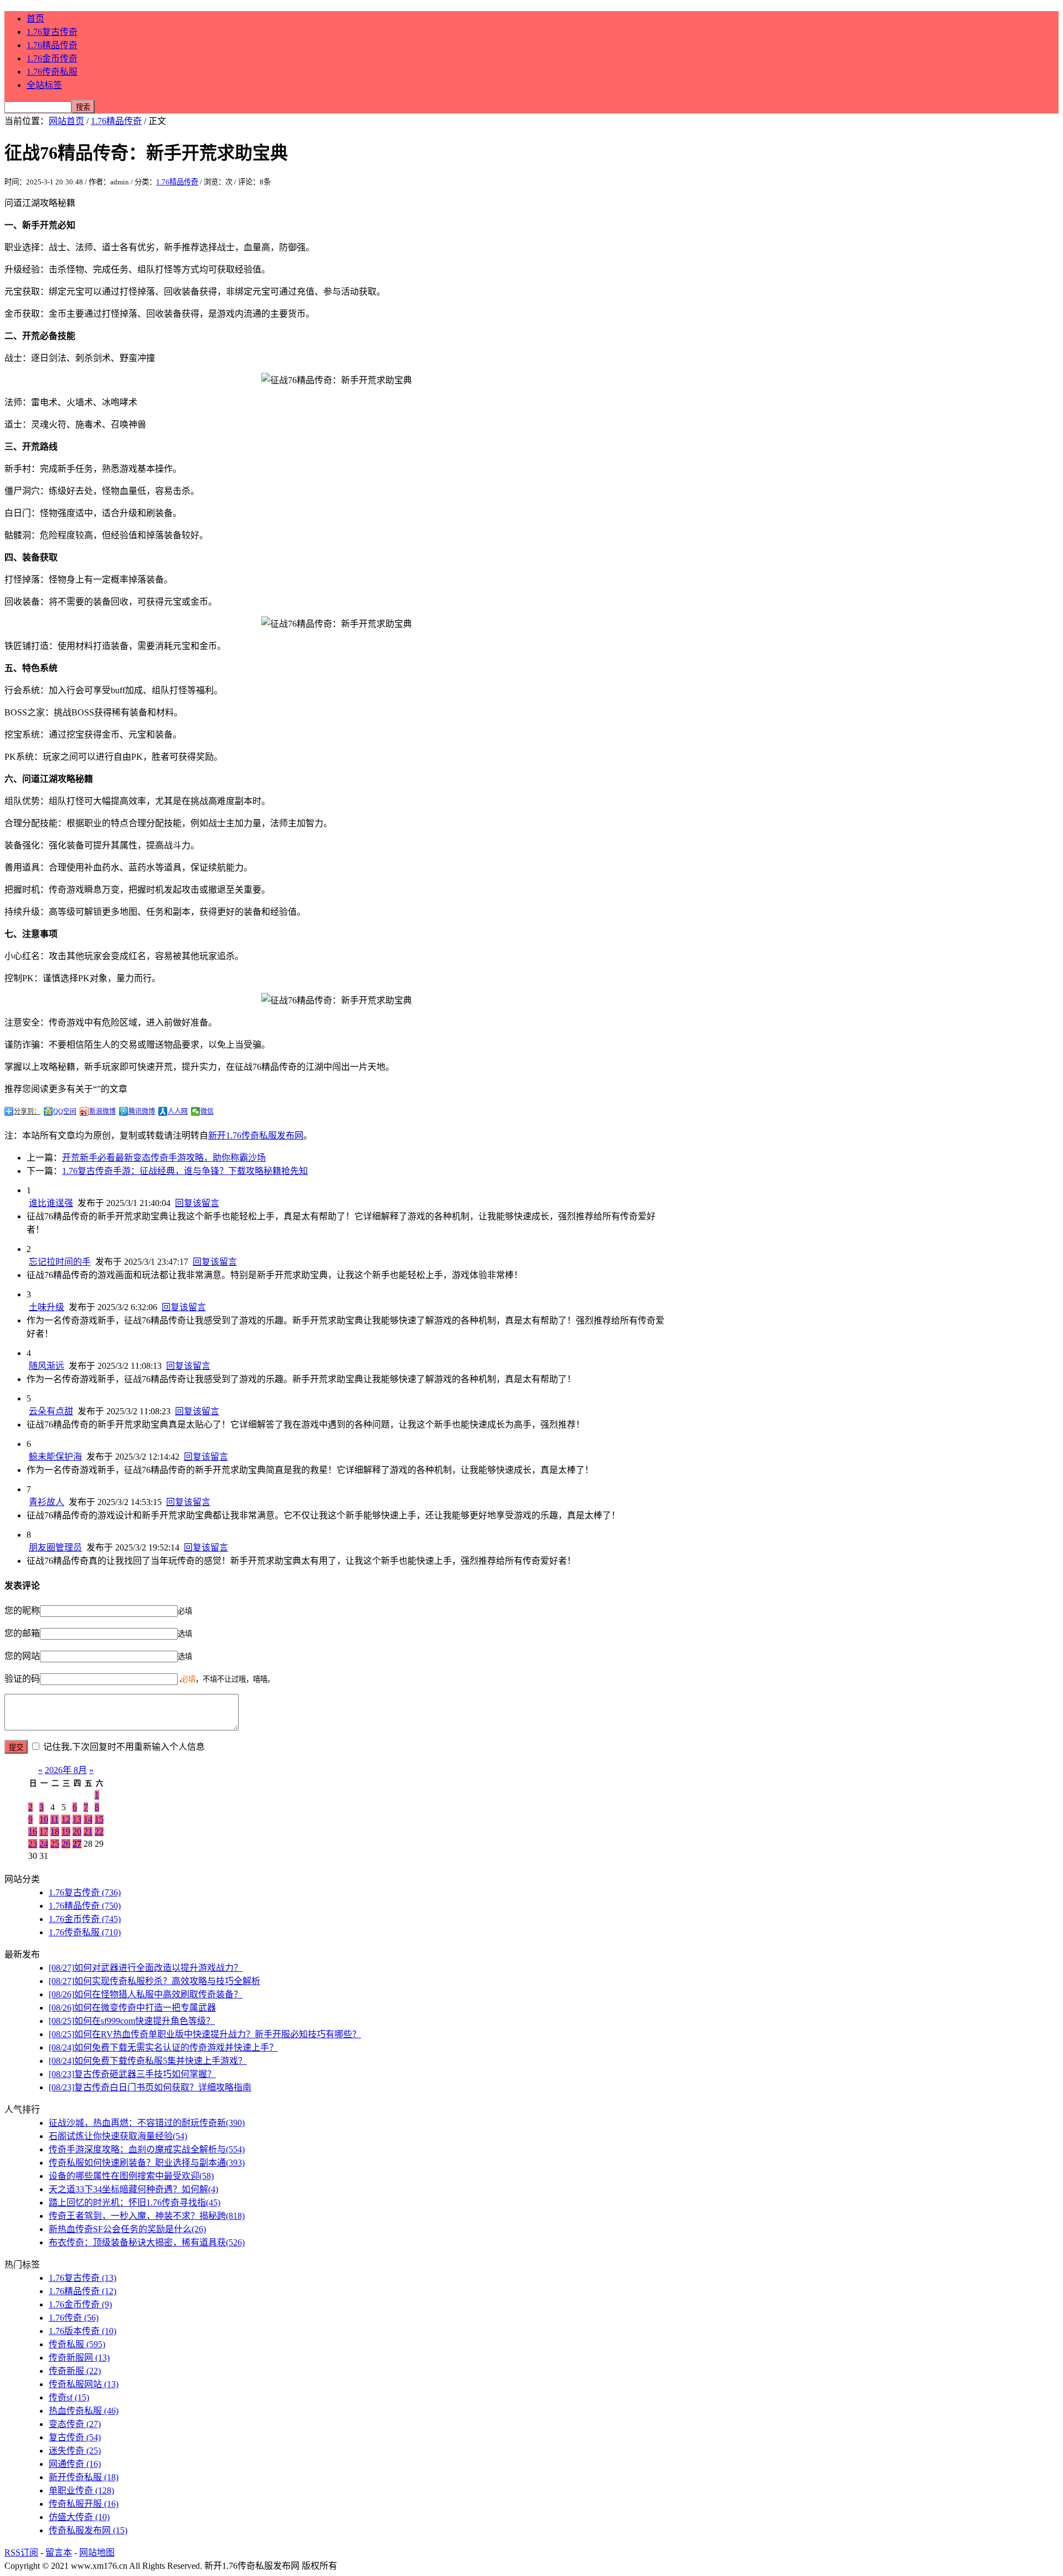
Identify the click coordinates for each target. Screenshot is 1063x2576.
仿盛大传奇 (79, 2517)
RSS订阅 (21, 2552)
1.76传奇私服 (52, 72)
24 (44, 1844)
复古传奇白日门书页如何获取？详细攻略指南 (150, 2087)
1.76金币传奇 (52, 58)
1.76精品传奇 (52, 45)
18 (55, 1831)
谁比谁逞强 (51, 1203)
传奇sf (69, 2397)
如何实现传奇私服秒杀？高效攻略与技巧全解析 (154, 1981)
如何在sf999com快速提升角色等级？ (132, 2021)
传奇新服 (75, 2371)
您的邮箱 (22, 1633)
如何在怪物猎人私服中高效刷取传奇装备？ (146, 1994)
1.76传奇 (74, 2318)
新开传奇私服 (84, 2477)
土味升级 (47, 1307)
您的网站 (22, 1656)
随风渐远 (47, 1366)
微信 (207, 1111)
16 (33, 1831)
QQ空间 (65, 1111)
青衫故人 (47, 1502)
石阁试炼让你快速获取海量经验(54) (118, 2136)
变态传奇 (75, 2424)
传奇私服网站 (84, 2384)
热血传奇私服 (84, 2411)
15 (99, 1819)
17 (44, 1831)
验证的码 (22, 1679)
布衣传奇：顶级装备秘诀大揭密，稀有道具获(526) (147, 2242)
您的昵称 (22, 1611)
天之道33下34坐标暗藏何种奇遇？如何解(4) (133, 2189)
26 (66, 1844)
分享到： (27, 1111)
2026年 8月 (66, 1770)
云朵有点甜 (51, 1411)
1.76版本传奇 (82, 2331)
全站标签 (44, 85)
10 (44, 1819)
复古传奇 (75, 2437)
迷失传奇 (75, 2451)
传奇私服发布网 (88, 2530)
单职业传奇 (81, 2490)
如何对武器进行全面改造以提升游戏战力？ (146, 1968)
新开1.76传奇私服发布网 (256, 1135)
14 (88, 1819)
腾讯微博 (142, 1111)
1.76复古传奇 (52, 32)
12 (66, 1819)
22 (99, 1831)
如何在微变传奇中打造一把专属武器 (132, 2008)
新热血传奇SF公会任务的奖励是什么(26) (127, 2229)
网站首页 (66, 121)
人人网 (178, 1111)
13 (77, 1819)
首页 (35, 19)
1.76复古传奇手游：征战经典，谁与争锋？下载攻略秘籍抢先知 (185, 1171)
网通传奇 (75, 2464)
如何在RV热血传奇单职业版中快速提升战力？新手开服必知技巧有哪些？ (205, 2034)
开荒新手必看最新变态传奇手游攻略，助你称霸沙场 (164, 1158)
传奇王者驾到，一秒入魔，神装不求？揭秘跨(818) (147, 2216)
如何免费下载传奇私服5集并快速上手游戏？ (148, 2061)
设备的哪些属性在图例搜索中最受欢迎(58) (131, 2176)
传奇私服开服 (84, 2504)
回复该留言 (197, 1203)
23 (33, 1844)
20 (77, 1831)
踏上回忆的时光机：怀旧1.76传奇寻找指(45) (135, 2203)
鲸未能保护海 (55, 1457)
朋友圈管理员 (55, 1547)
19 (66, 1831)
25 (55, 1844)
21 (88, 1831)
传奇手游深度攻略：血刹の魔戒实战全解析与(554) (147, 2149)
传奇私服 (77, 2344)
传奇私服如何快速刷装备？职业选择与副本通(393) (147, 2163)
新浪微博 (102, 1111)
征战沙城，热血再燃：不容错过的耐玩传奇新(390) (147, 2123)
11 (55, 1819)
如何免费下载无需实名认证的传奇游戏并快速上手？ (163, 2047)
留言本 (59, 2552)
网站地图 (97, 2552)
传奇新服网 (79, 2358)
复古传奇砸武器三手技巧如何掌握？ (132, 2074)
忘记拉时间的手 (60, 1262)
